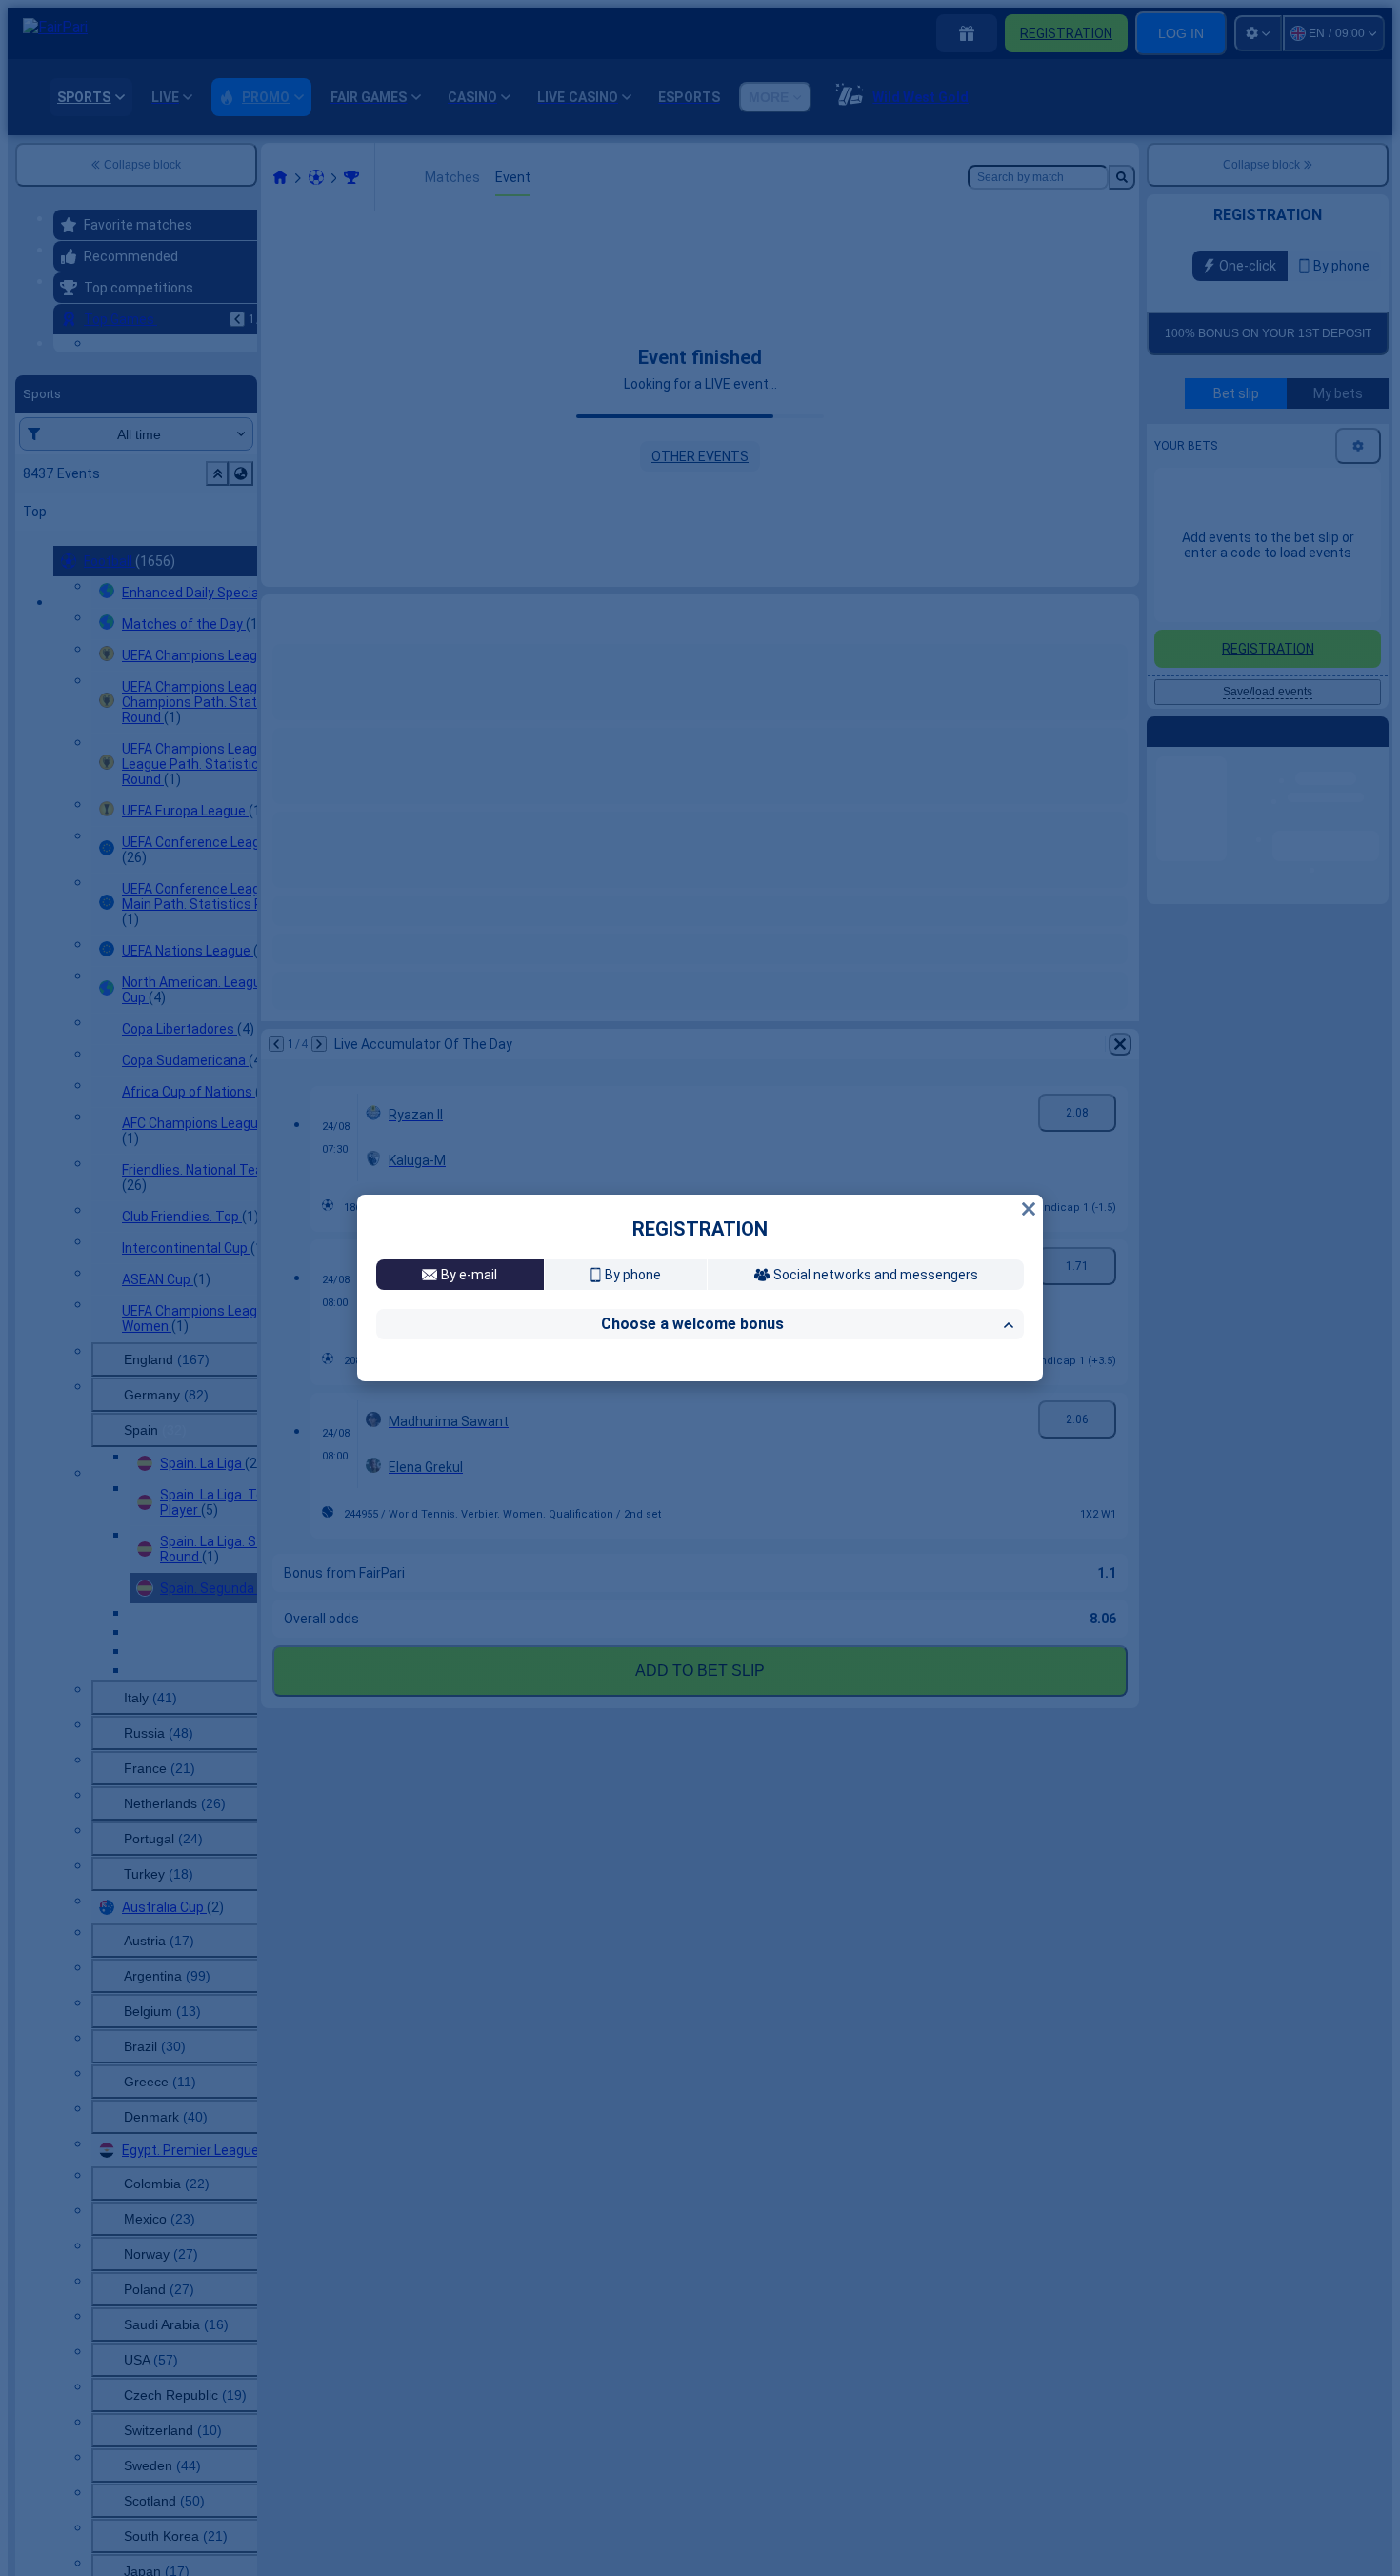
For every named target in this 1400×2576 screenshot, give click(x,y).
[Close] (1029, 1045)
